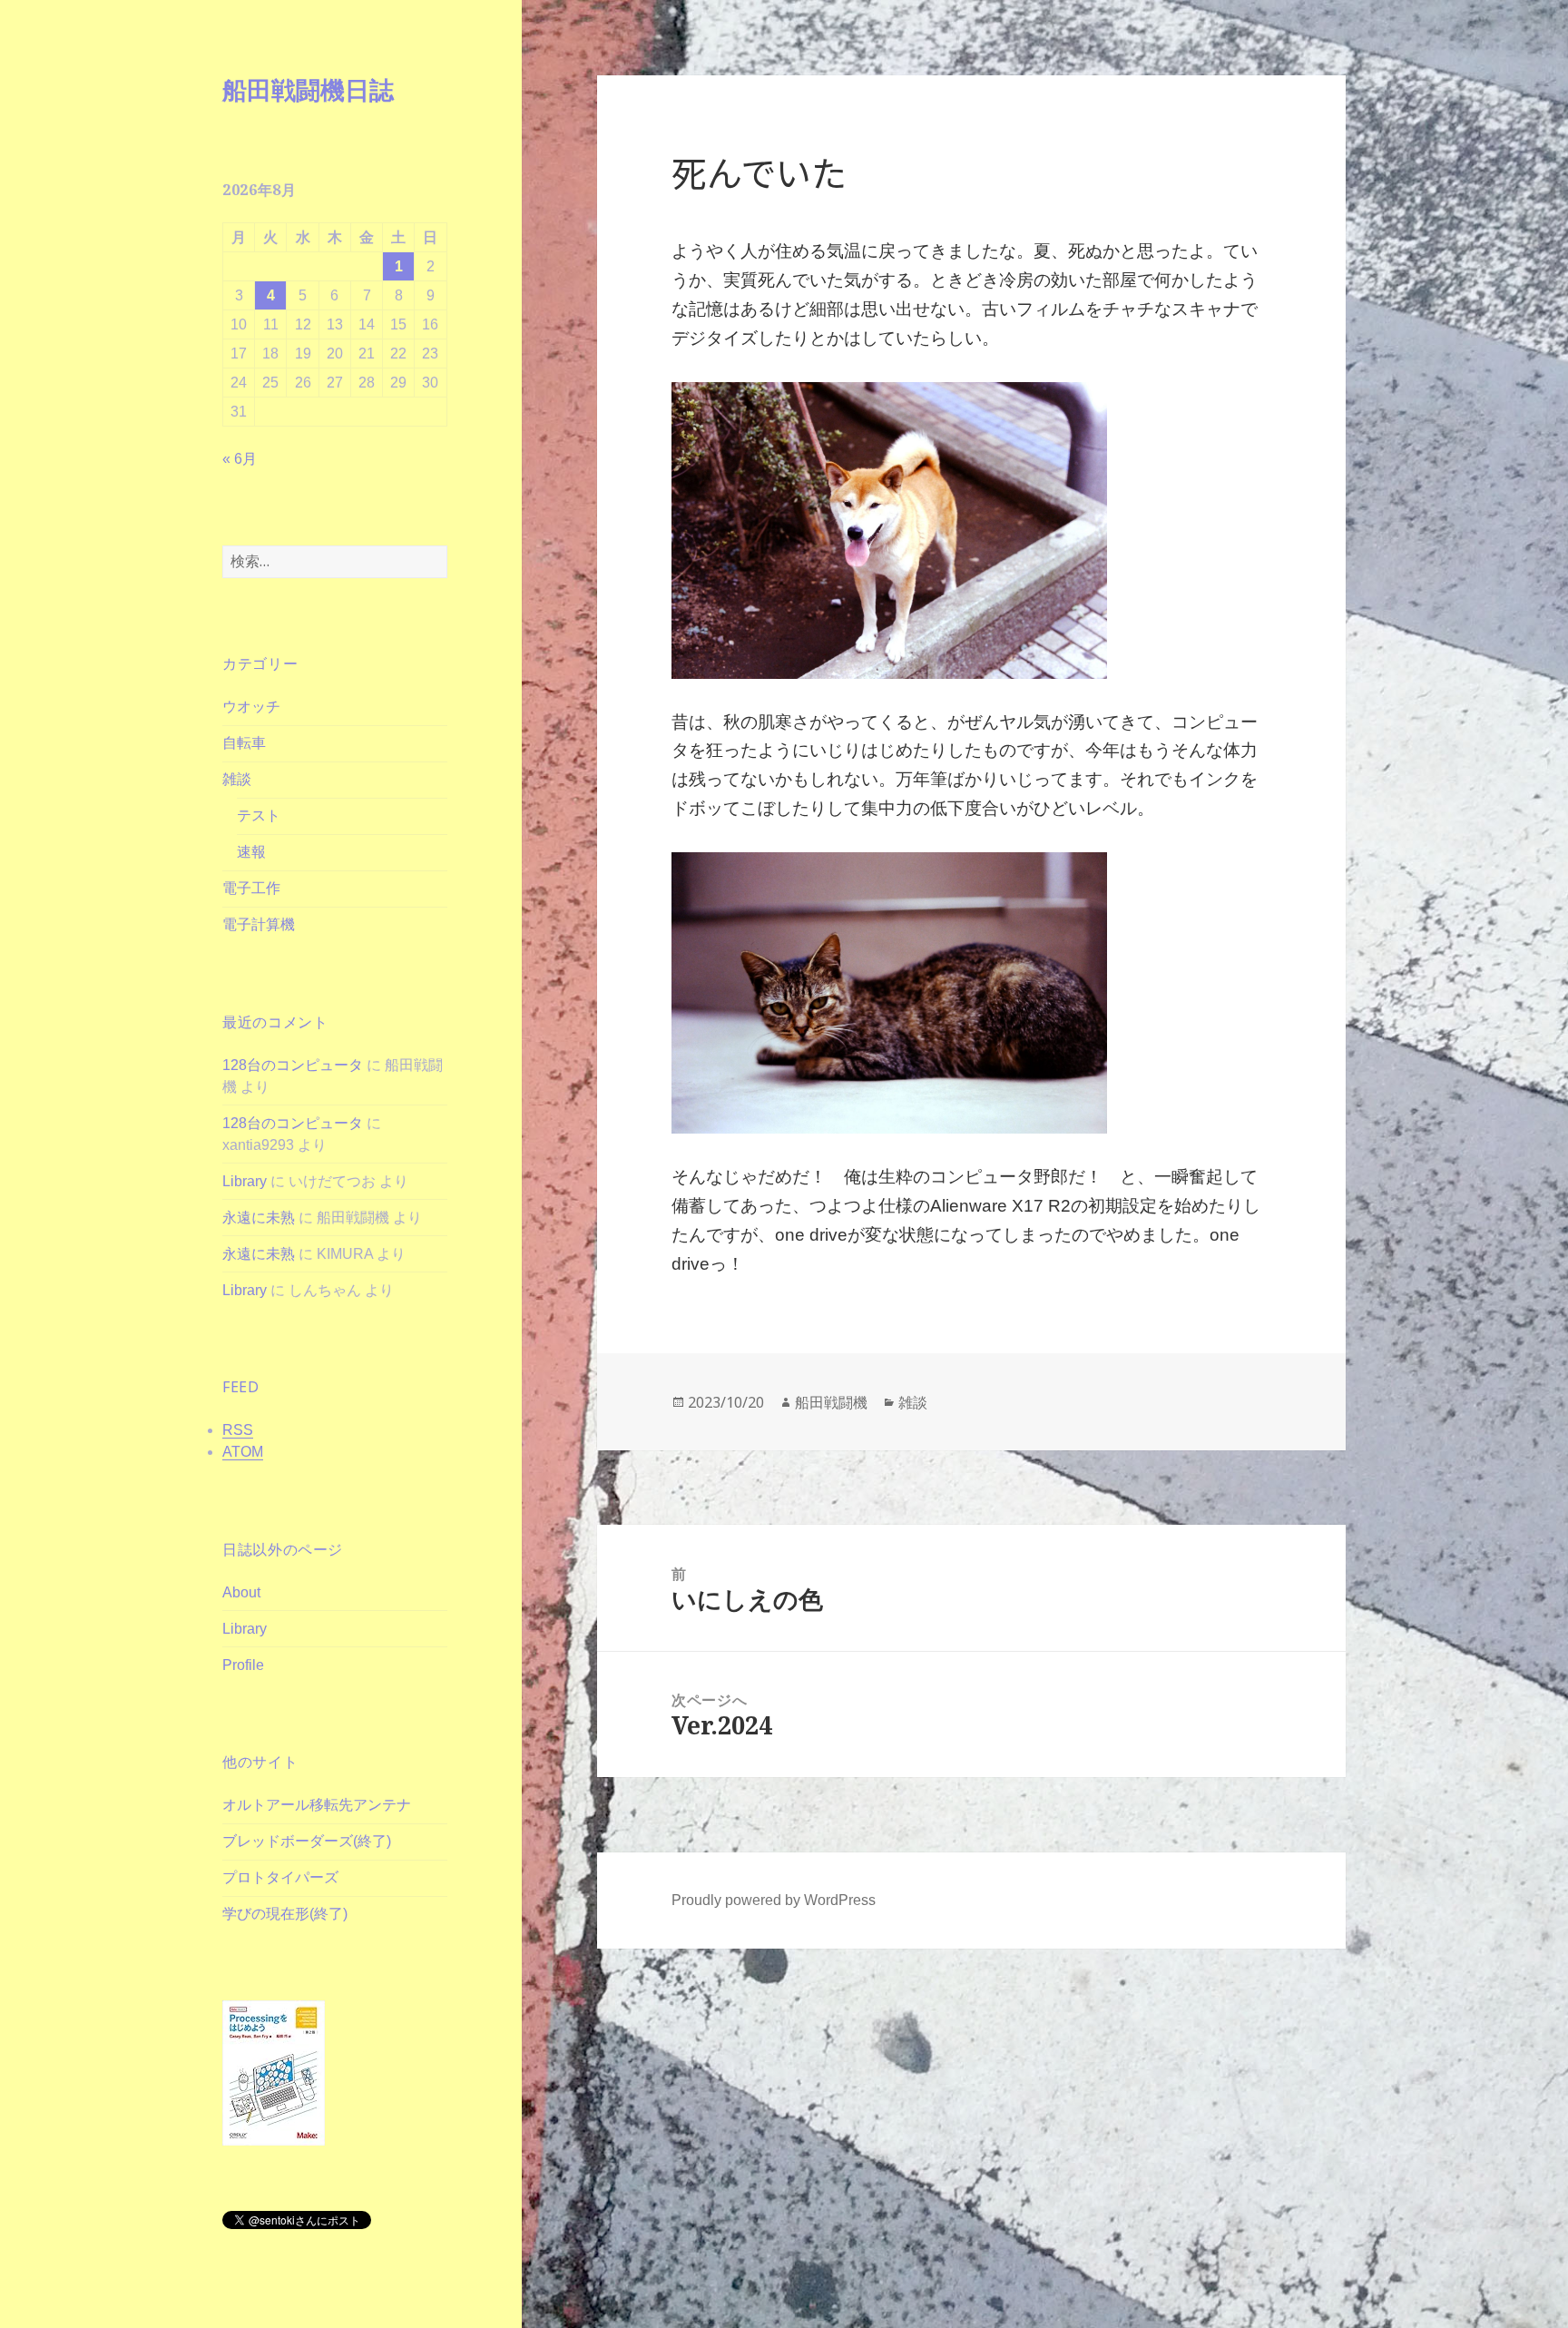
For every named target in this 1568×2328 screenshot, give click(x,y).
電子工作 (251, 888)
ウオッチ (251, 707)
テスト (259, 815)
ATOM (243, 1452)
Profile (243, 1665)
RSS (238, 1430)
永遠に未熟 (259, 1218)
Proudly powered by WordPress (774, 1900)
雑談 (237, 779)
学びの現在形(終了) (285, 1914)
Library (245, 1181)
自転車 (244, 743)
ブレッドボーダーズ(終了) (307, 1841)
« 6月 (240, 459)
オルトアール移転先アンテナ (317, 1805)
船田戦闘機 (831, 1402)
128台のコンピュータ (293, 1065)
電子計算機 (259, 924)
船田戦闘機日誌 (308, 89)
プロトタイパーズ (280, 1877)
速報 (251, 852)
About (241, 1592)
